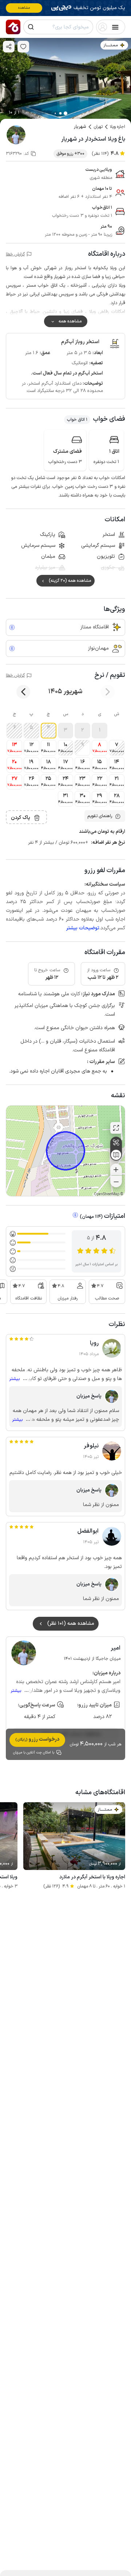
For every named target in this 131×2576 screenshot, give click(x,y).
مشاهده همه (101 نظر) (71, 1624)
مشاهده (24, 8)
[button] (100, 731)
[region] (65, 1151)
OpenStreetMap (107, 1194)
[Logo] (13, 27)
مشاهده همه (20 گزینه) (70, 581)
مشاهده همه (70, 321)
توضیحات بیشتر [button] (83, 928)
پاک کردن (21, 818)
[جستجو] (31, 27)
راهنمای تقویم (100, 816)
